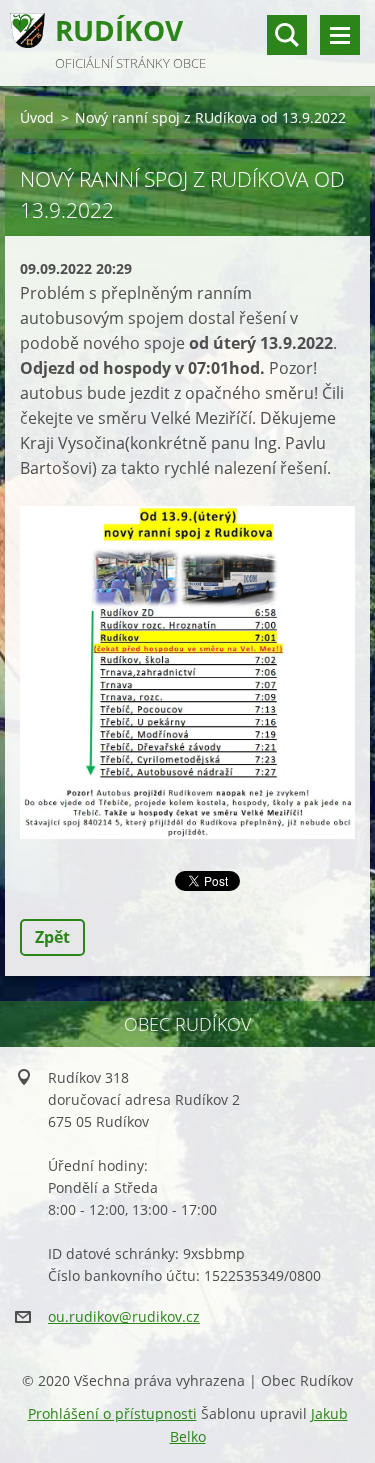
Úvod (37, 117)
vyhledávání (287, 35)
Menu (340, 35)
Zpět (52, 937)
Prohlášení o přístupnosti (112, 1413)
